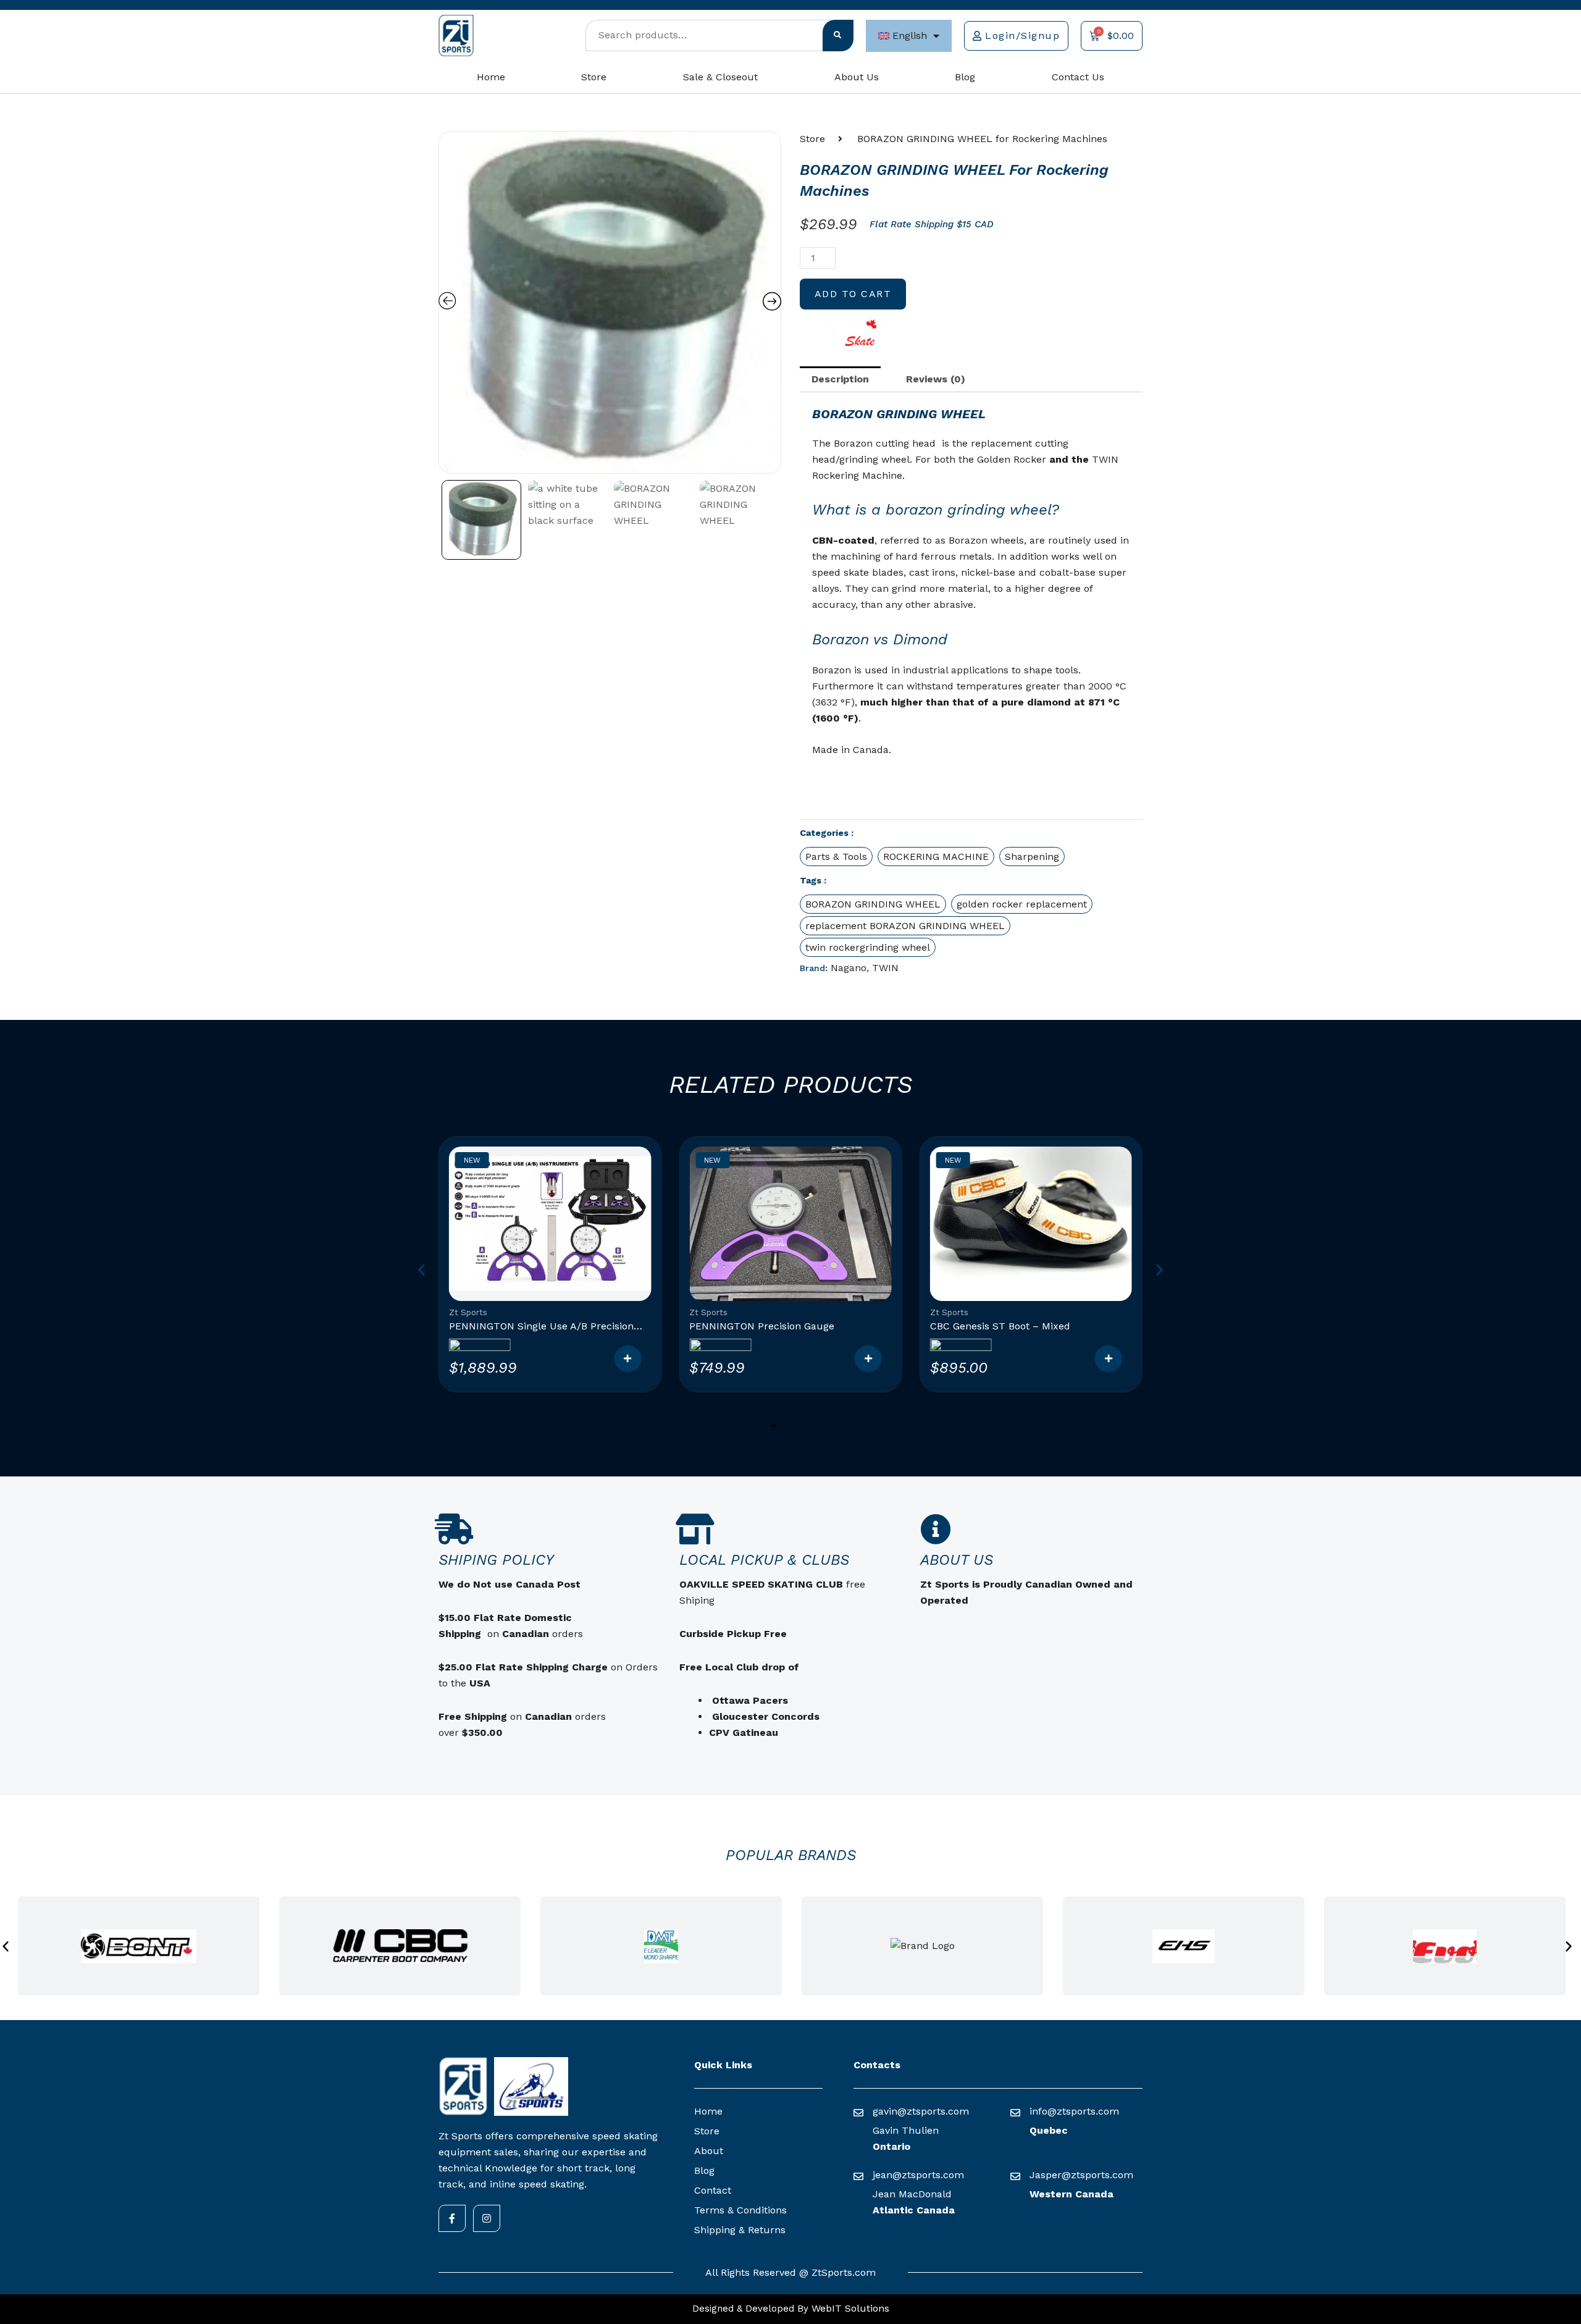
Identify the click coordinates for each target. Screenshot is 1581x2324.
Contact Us (1078, 77)
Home (491, 77)
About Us (857, 77)
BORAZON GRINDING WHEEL (873, 904)
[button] (971, 613)
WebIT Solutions (849, 2308)
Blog (965, 77)
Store (594, 77)
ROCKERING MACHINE (936, 857)
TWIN (885, 968)
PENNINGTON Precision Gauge (762, 1326)
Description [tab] (840, 379)
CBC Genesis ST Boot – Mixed (1000, 1326)
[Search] (838, 36)
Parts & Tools (836, 857)
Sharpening (1032, 857)
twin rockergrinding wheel (868, 947)
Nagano (849, 968)
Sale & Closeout (720, 77)
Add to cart (853, 294)
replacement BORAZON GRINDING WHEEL (905, 926)
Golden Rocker (1012, 459)
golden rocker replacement (1022, 904)
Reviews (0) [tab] (936, 379)
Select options (627, 1359)
